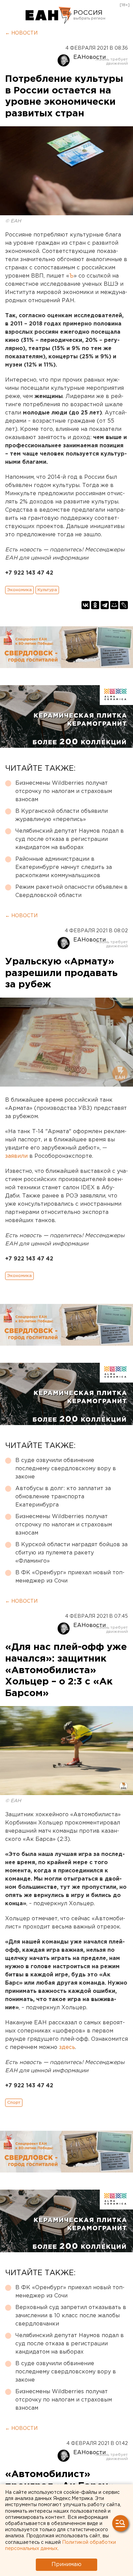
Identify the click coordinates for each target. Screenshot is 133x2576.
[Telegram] (105, 605)
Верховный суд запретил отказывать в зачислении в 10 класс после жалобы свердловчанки (71, 2316)
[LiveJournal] (124, 605)
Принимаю (66, 2565)
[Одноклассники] (95, 605)
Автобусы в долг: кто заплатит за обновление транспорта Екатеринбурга (63, 1497)
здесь (67, 2047)
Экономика (19, 590)
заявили (16, 1156)
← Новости (21, 33)
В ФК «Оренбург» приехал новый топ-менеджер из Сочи (70, 1577)
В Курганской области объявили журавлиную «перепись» (62, 815)
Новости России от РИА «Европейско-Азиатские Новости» (49, 15)
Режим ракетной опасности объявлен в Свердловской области (71, 891)
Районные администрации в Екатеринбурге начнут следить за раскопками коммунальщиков (64, 867)
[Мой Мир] (114, 605)
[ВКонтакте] (86, 605)
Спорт (14, 2103)
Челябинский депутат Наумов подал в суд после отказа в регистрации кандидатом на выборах (70, 839)
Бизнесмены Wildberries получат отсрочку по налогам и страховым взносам (64, 791)
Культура (47, 590)
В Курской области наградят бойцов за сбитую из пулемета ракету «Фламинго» (71, 1553)
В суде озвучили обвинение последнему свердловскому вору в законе (66, 1469)
